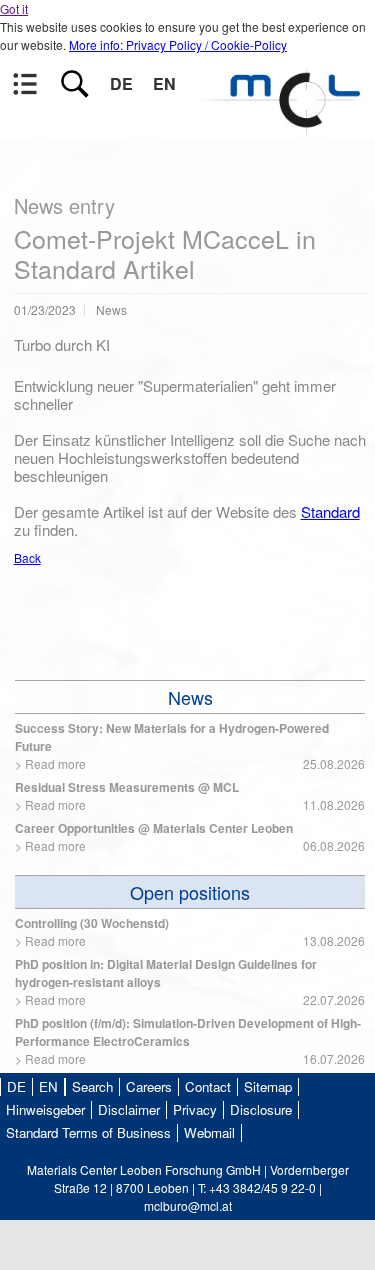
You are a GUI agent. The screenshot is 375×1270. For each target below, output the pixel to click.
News (190, 697)
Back (27, 557)
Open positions (190, 892)
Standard (330, 511)
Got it (14, 8)
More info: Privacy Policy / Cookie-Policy (178, 44)
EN (164, 83)
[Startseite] (285, 125)
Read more (55, 763)
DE (121, 83)
